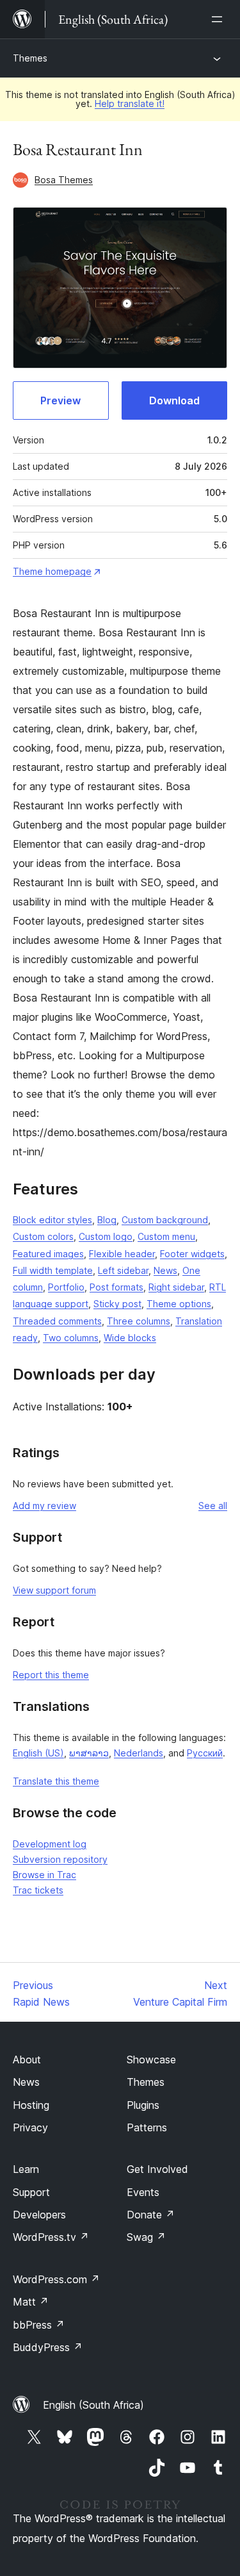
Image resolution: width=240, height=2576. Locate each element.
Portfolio (66, 1287)
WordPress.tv (51, 2237)
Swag (146, 2237)
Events (143, 2192)
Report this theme (51, 1675)
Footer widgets (192, 1254)
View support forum (54, 1590)
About (27, 2060)
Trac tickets (38, 1890)
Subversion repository (60, 1859)
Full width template (53, 1270)
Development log (50, 1844)
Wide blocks (130, 1338)
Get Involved (157, 2169)
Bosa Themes (64, 180)
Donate (151, 2215)
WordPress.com (56, 2279)
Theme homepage (52, 571)
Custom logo (106, 1236)
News (165, 1270)
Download (174, 400)
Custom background (165, 1220)
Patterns (147, 2127)
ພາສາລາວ (89, 1753)
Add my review (44, 1506)
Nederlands (139, 1753)
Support (31, 2192)
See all (213, 1506)
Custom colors (43, 1236)
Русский (205, 1753)
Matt (31, 2302)
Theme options (179, 1304)
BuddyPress (48, 2347)
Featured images (48, 1254)
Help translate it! (130, 103)
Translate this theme (56, 1781)
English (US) (38, 1753)
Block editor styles (52, 1220)
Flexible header (122, 1254)
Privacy (30, 2127)
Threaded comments (57, 1321)
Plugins (143, 2105)
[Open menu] (220, 19)
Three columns (139, 1321)
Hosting (31, 2105)
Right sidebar (176, 1287)
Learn (26, 2169)
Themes (30, 58)
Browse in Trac (44, 1875)
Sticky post (117, 1304)
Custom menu (166, 1236)
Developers (39, 2215)
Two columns (71, 1338)
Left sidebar (123, 1270)
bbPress (39, 2325)
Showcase (151, 2060)
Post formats (116, 1287)
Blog (107, 1220)
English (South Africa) (93, 2405)
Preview (60, 400)
